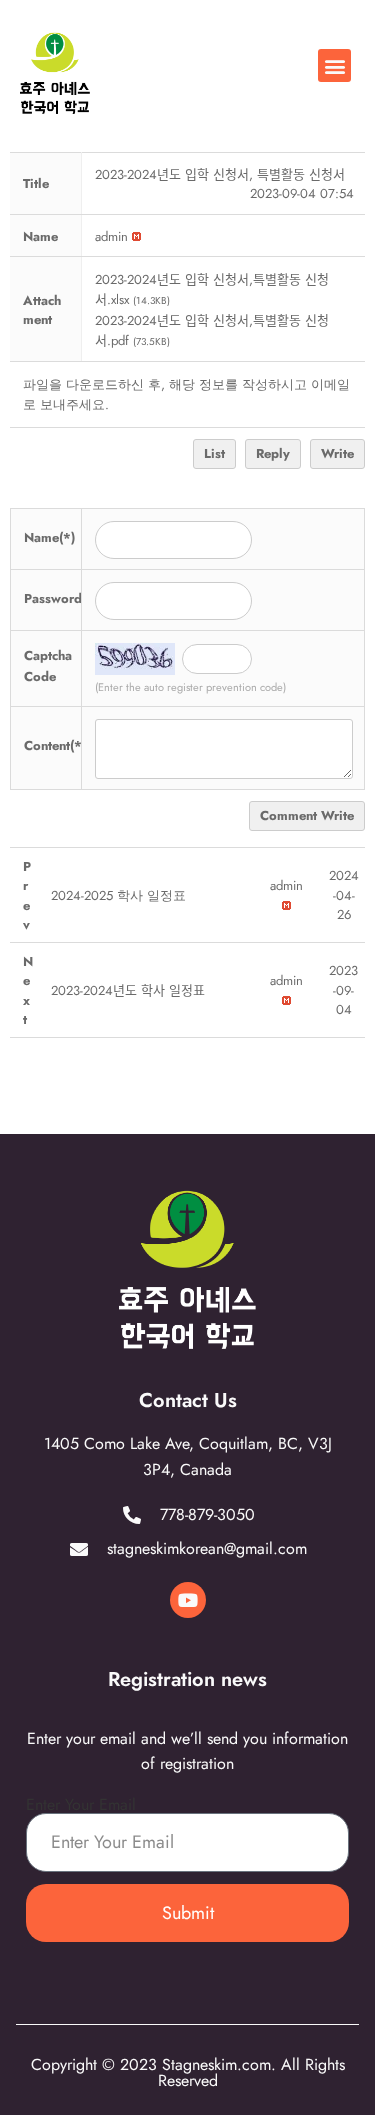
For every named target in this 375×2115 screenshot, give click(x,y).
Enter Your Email (81, 1805)
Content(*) (55, 745)
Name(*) (49, 537)
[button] (334, 65)
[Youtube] (188, 1600)
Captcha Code (48, 666)
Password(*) (61, 598)
